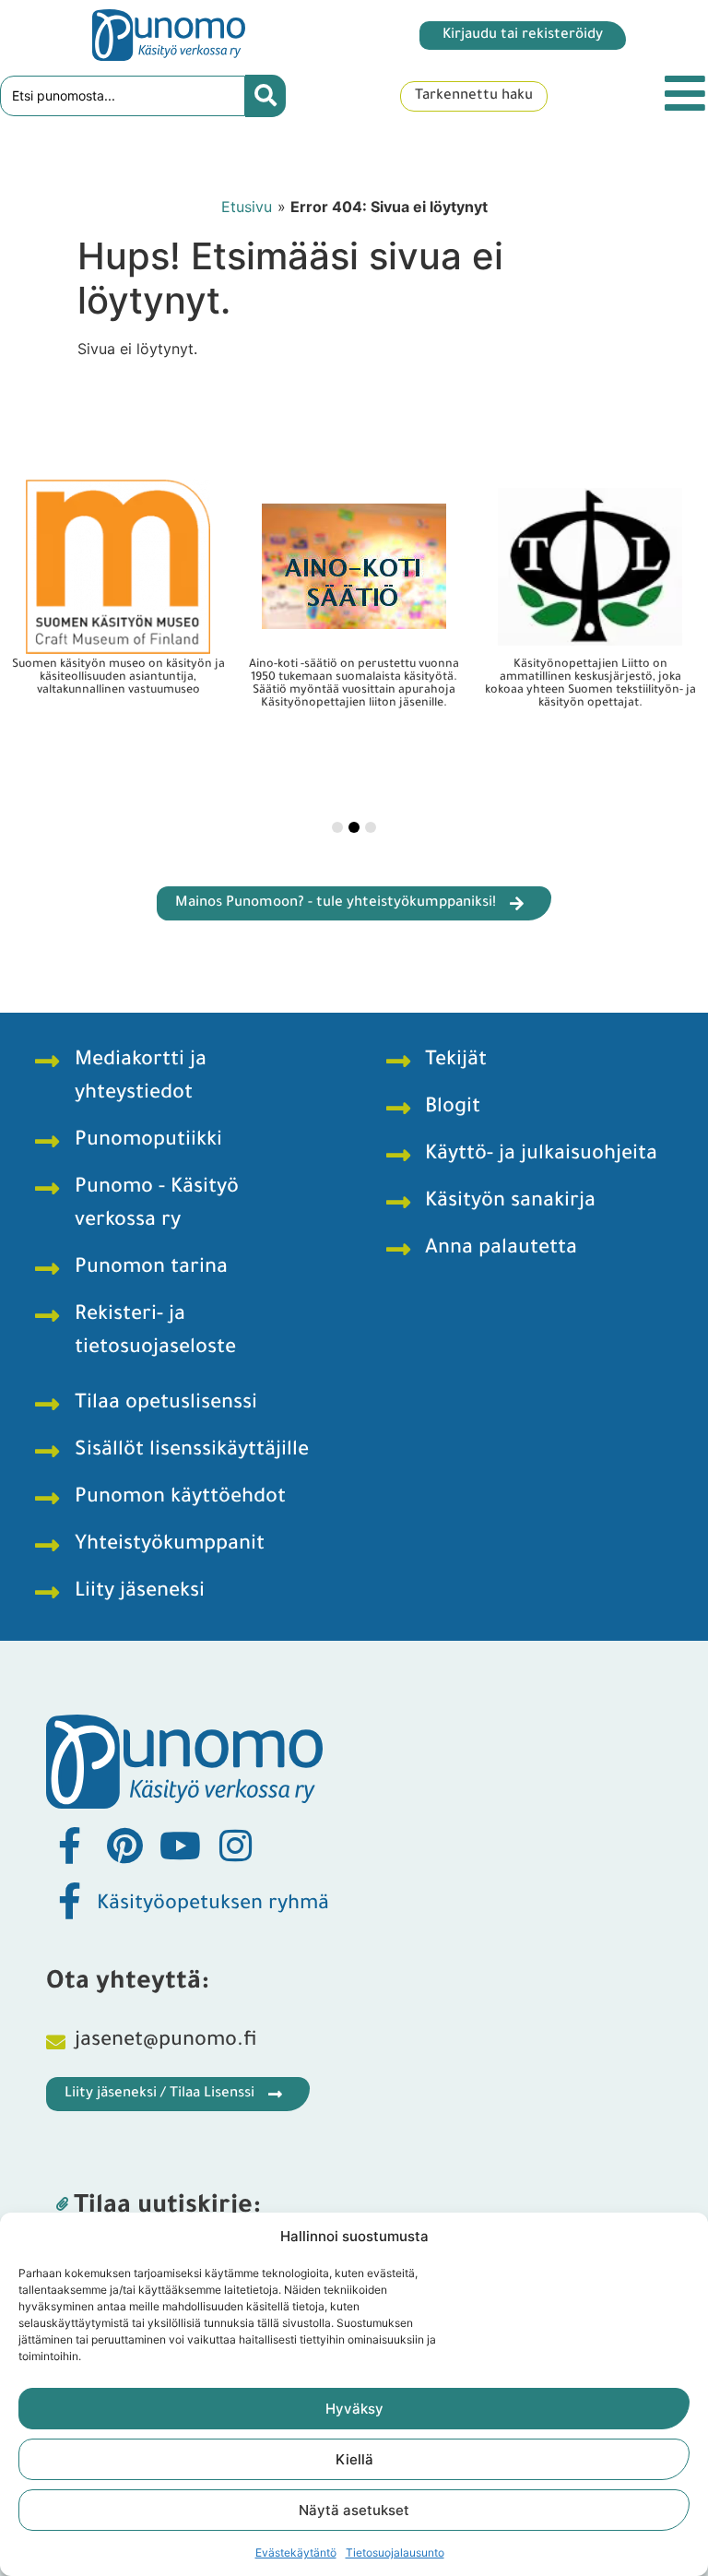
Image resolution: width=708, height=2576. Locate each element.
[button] (337, 827)
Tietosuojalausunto (395, 2552)
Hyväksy (354, 2409)
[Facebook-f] (69, 1846)
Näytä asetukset (354, 2510)
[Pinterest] (124, 1846)
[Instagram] (235, 1846)
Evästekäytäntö (296, 2552)
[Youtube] (180, 1846)
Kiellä (354, 2459)
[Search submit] (265, 96)
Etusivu (247, 207)
